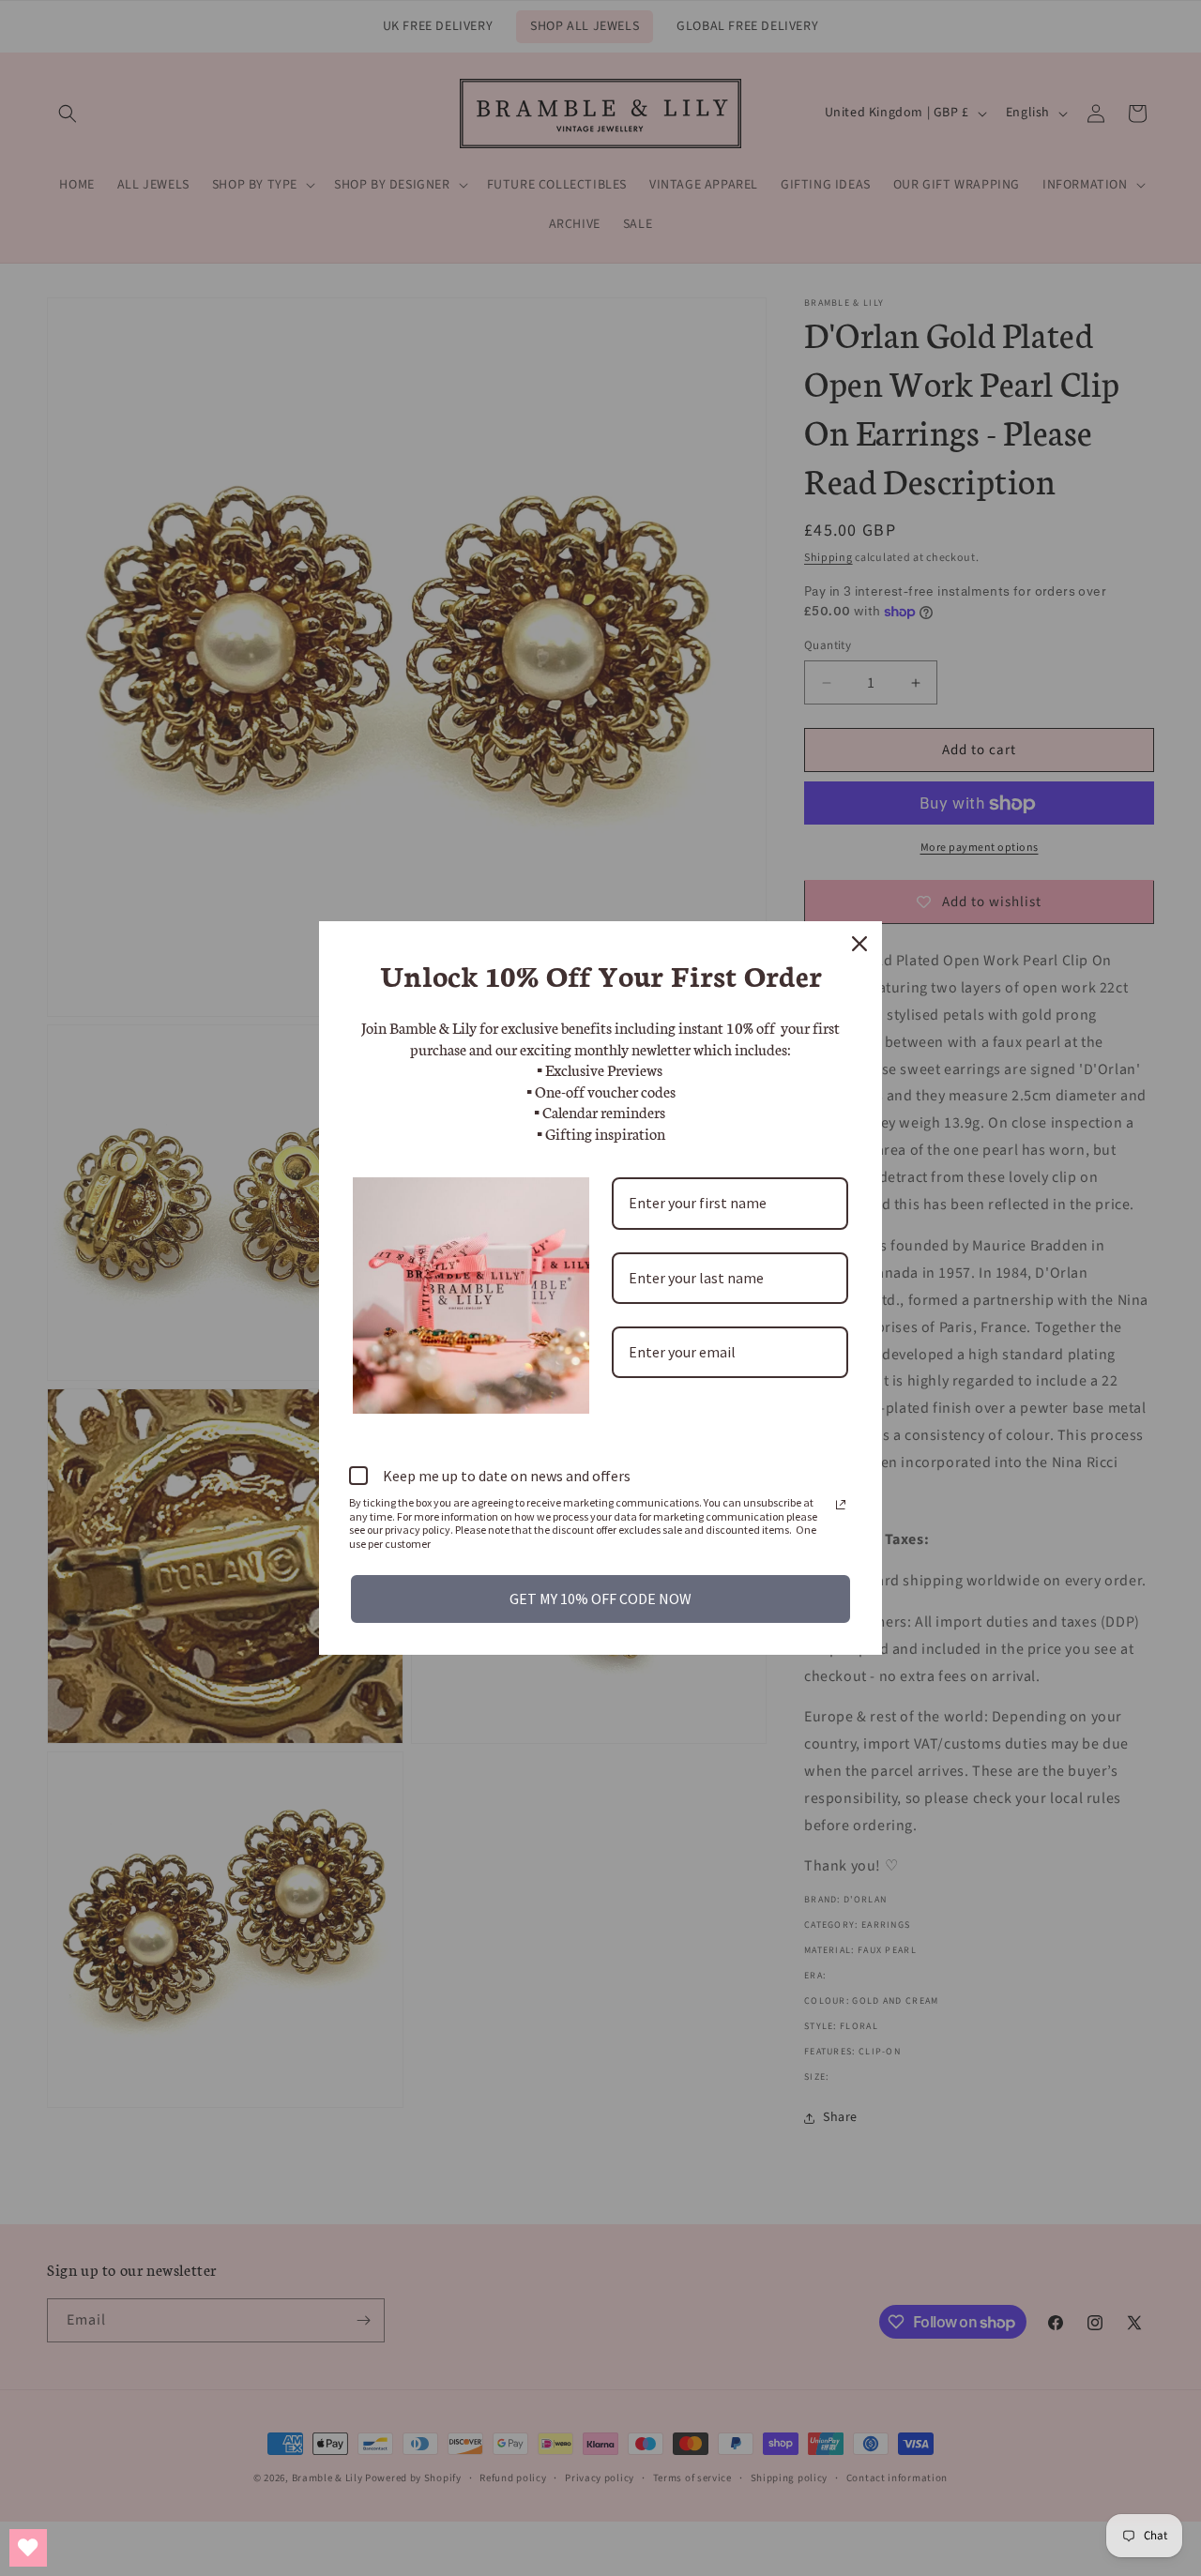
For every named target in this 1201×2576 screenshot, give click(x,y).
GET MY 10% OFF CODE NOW (600, 1599)
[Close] (859, 944)
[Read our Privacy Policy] (841, 1505)
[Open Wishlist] (28, 2548)
